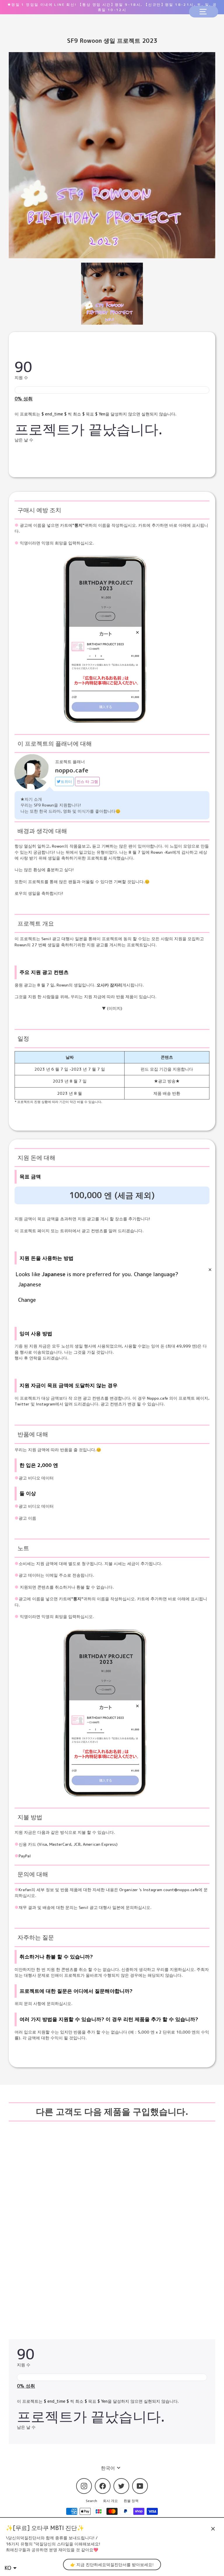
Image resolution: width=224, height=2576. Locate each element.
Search (91, 2501)
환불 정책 (131, 2501)
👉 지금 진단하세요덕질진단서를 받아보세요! (112, 2564)
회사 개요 (110, 2501)
